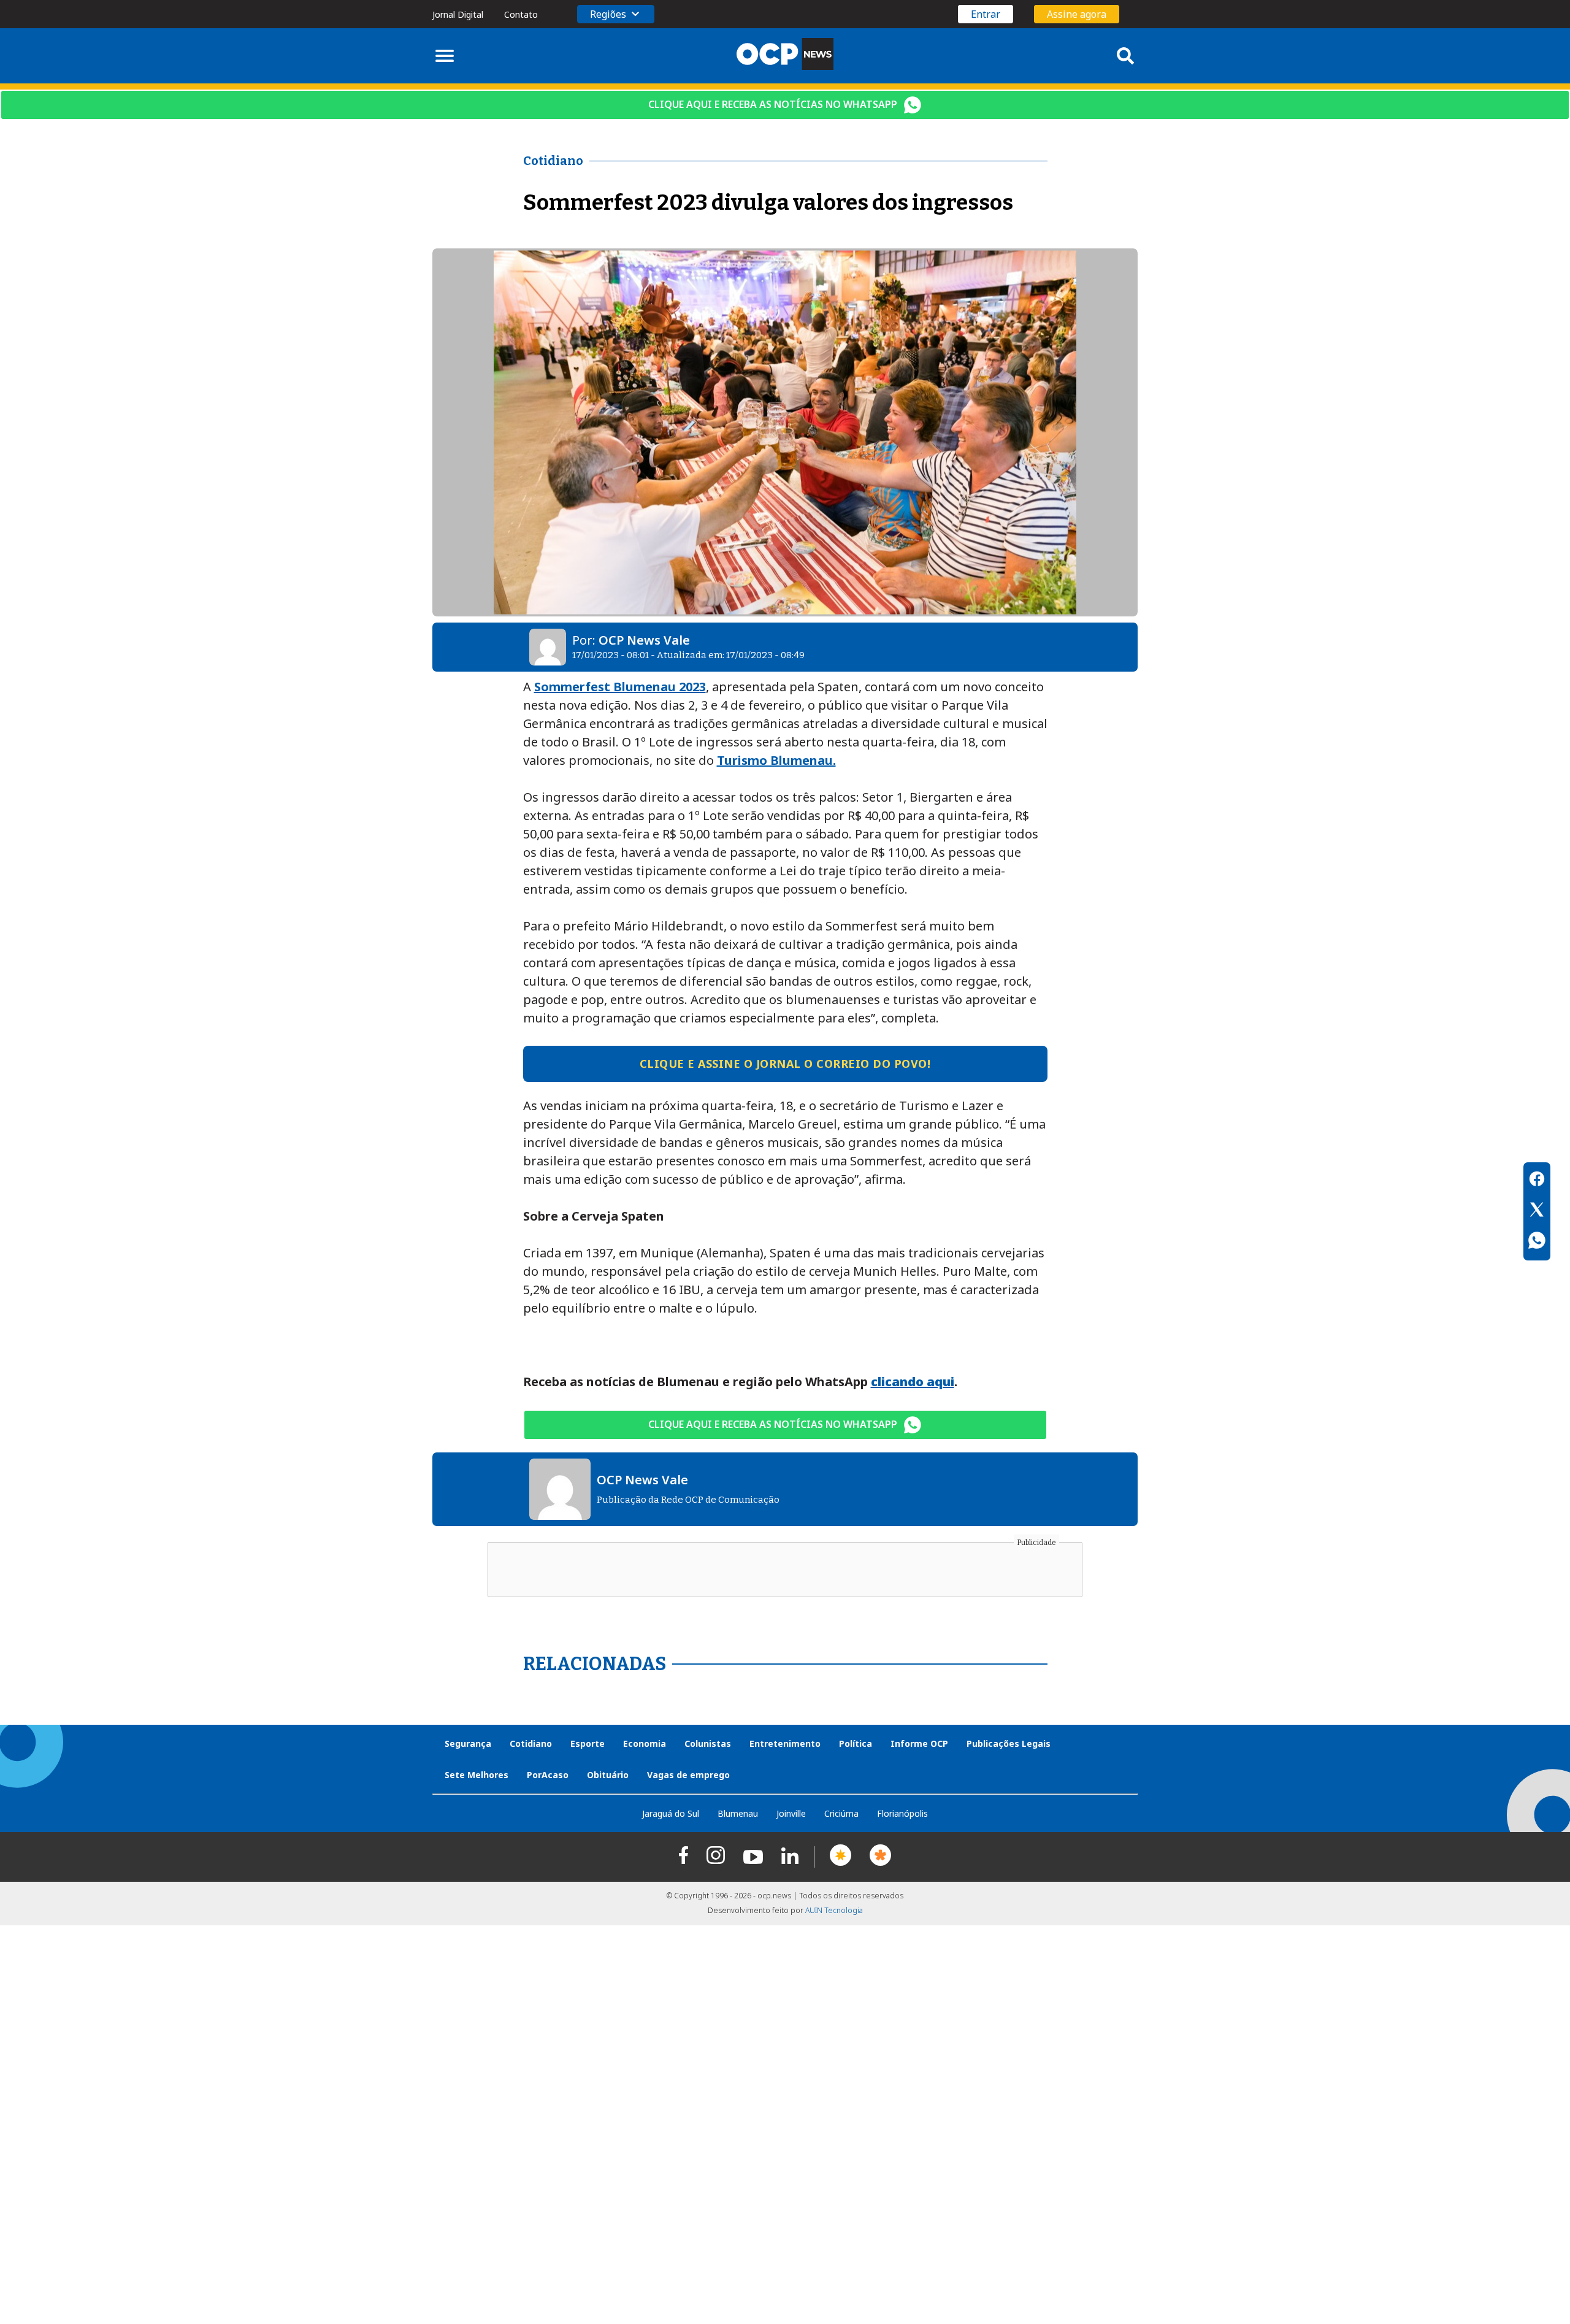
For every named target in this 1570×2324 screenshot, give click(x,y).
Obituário (608, 1775)
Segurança (468, 1743)
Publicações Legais (1009, 1743)
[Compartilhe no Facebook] (1537, 1181)
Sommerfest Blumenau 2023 (620, 687)
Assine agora (1077, 14)
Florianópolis (902, 1813)
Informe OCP (919, 1743)
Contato (521, 14)
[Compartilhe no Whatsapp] (1537, 1242)
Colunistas (708, 1743)
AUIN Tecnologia (834, 1910)
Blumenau (738, 1813)
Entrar (986, 14)
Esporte (588, 1743)
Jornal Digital (458, 14)
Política (856, 1743)
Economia (645, 1743)
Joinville (791, 1813)
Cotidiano (531, 1743)
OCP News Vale (644, 640)
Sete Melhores (477, 1775)
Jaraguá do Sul (671, 1813)
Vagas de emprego (688, 1775)
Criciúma (841, 1813)
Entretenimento (785, 1743)
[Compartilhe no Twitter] (1537, 1211)
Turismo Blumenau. (776, 760)
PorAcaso (548, 1775)
